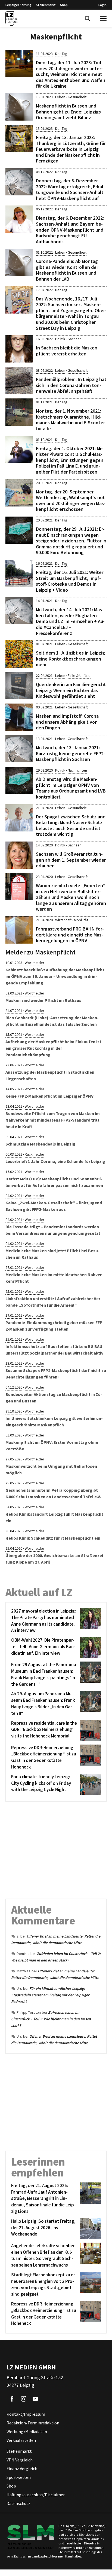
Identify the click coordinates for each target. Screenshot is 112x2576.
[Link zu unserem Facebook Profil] (12, 2399)
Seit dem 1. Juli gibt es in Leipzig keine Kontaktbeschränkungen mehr (70, 659)
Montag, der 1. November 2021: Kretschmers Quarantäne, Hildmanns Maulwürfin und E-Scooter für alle (70, 420)
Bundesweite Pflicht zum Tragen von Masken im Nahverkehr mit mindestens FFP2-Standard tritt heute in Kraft (53, 1120)
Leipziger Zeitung (18, 5)
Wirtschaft (63, 920)
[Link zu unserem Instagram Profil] (24, 2399)
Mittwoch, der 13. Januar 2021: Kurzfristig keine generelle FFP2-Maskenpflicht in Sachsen (71, 753)
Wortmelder (35, 963)
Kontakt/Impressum (26, 2414)
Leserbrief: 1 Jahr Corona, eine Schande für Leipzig (55, 1161)
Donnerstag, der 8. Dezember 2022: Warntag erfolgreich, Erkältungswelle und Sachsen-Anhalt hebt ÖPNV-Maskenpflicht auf (70, 189)
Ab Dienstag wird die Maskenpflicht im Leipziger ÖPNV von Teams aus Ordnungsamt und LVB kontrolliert (71, 788)
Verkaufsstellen (21, 2440)
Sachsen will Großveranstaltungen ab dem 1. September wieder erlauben (71, 860)
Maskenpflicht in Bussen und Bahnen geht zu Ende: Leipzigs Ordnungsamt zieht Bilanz (68, 112)
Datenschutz (18, 2504)
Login (102, 5)
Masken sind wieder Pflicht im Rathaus (43, 1000)
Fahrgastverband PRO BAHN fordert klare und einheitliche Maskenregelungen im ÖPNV (70, 935)
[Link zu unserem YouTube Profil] (35, 2399)
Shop (64, 5)
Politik (60, 339)
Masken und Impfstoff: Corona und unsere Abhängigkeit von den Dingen (67, 722)
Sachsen (75, 339)
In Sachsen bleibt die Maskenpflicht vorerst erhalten (67, 351)
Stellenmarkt (46, 5)
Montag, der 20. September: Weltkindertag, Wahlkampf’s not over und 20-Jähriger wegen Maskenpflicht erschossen (71, 501)
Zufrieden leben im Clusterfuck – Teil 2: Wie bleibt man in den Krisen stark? (51, 2019)
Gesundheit (77, 97)
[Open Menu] (103, 19)
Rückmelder (35, 1154)
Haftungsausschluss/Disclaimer (36, 2495)
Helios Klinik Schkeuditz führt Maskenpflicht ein (53, 1538)
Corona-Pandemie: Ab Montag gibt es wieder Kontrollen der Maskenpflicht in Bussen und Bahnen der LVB (67, 270)
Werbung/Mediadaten (27, 2432)
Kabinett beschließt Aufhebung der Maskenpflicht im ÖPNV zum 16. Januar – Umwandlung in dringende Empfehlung (55, 976)
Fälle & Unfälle (79, 676)
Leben (60, 97)
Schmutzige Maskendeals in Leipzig (40, 1144)
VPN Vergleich (20, 2460)
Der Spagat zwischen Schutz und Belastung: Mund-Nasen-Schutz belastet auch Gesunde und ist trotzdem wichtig (71, 825)
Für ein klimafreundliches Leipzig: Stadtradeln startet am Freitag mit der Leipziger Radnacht (50, 1995)
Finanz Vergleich (22, 2469)
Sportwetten (19, 2477)
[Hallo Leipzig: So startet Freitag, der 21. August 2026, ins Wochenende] (89, 2229)
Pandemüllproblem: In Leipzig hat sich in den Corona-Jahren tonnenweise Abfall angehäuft (71, 385)
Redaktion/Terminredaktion (33, 2423)
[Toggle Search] (88, 19)
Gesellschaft (78, 370)
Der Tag (61, 54)
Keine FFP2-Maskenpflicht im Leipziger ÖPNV (49, 1096)
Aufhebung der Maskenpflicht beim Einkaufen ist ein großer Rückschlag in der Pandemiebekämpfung (53, 1048)
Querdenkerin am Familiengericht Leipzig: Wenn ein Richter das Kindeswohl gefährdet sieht (71, 690)
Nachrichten (77, 770)
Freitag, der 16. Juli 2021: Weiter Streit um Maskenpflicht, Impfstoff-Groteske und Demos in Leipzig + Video (70, 581)
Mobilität (81, 920)
